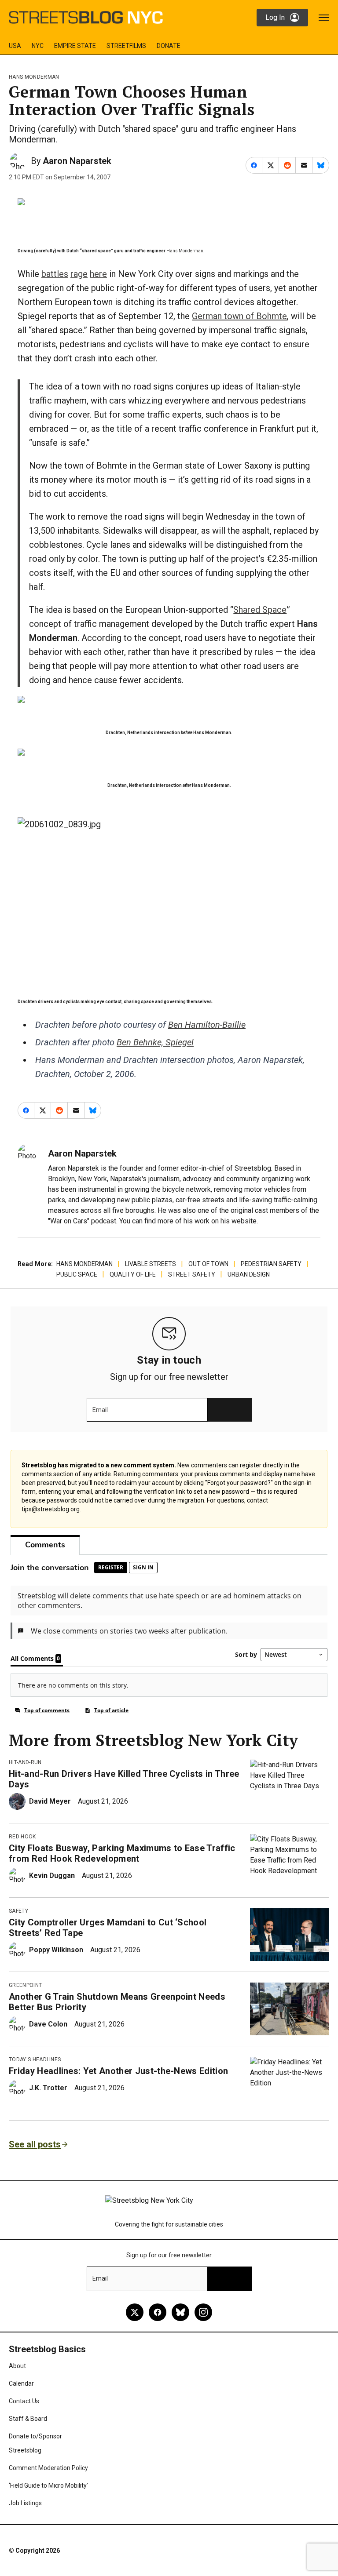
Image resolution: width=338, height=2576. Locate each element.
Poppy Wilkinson (56, 1950)
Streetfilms (126, 46)
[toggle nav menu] (324, 18)
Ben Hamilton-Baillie (207, 1025)
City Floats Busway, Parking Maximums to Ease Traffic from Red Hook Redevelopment (122, 1853)
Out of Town (208, 1264)
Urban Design (249, 1274)
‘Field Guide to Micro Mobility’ (48, 2485)
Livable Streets (151, 1264)
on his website (234, 1221)
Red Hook (22, 1837)
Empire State (75, 46)
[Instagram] (203, 2312)
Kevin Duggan (52, 1876)
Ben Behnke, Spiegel (155, 1042)
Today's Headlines (35, 2059)
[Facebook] (158, 2312)
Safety (18, 1911)
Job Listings (25, 2503)
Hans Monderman (34, 77)
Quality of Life (133, 1274)
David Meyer (50, 1801)
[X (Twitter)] (135, 2312)
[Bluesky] (180, 2312)
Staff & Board (28, 2419)
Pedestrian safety (271, 1264)
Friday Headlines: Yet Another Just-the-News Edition (118, 2071)
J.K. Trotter (48, 2088)
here (98, 274)
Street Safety (192, 1274)
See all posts (35, 2144)
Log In (275, 17)
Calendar (21, 2383)
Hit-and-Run (25, 1762)
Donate (169, 46)
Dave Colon (48, 2024)
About (17, 2366)
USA (15, 46)
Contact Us (24, 2401)
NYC (38, 46)
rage (79, 274)
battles (55, 274)
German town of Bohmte (239, 316)
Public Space (77, 1274)
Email (100, 1410)
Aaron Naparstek (77, 161)
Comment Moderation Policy (48, 2468)
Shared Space (260, 610)
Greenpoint (25, 1985)
